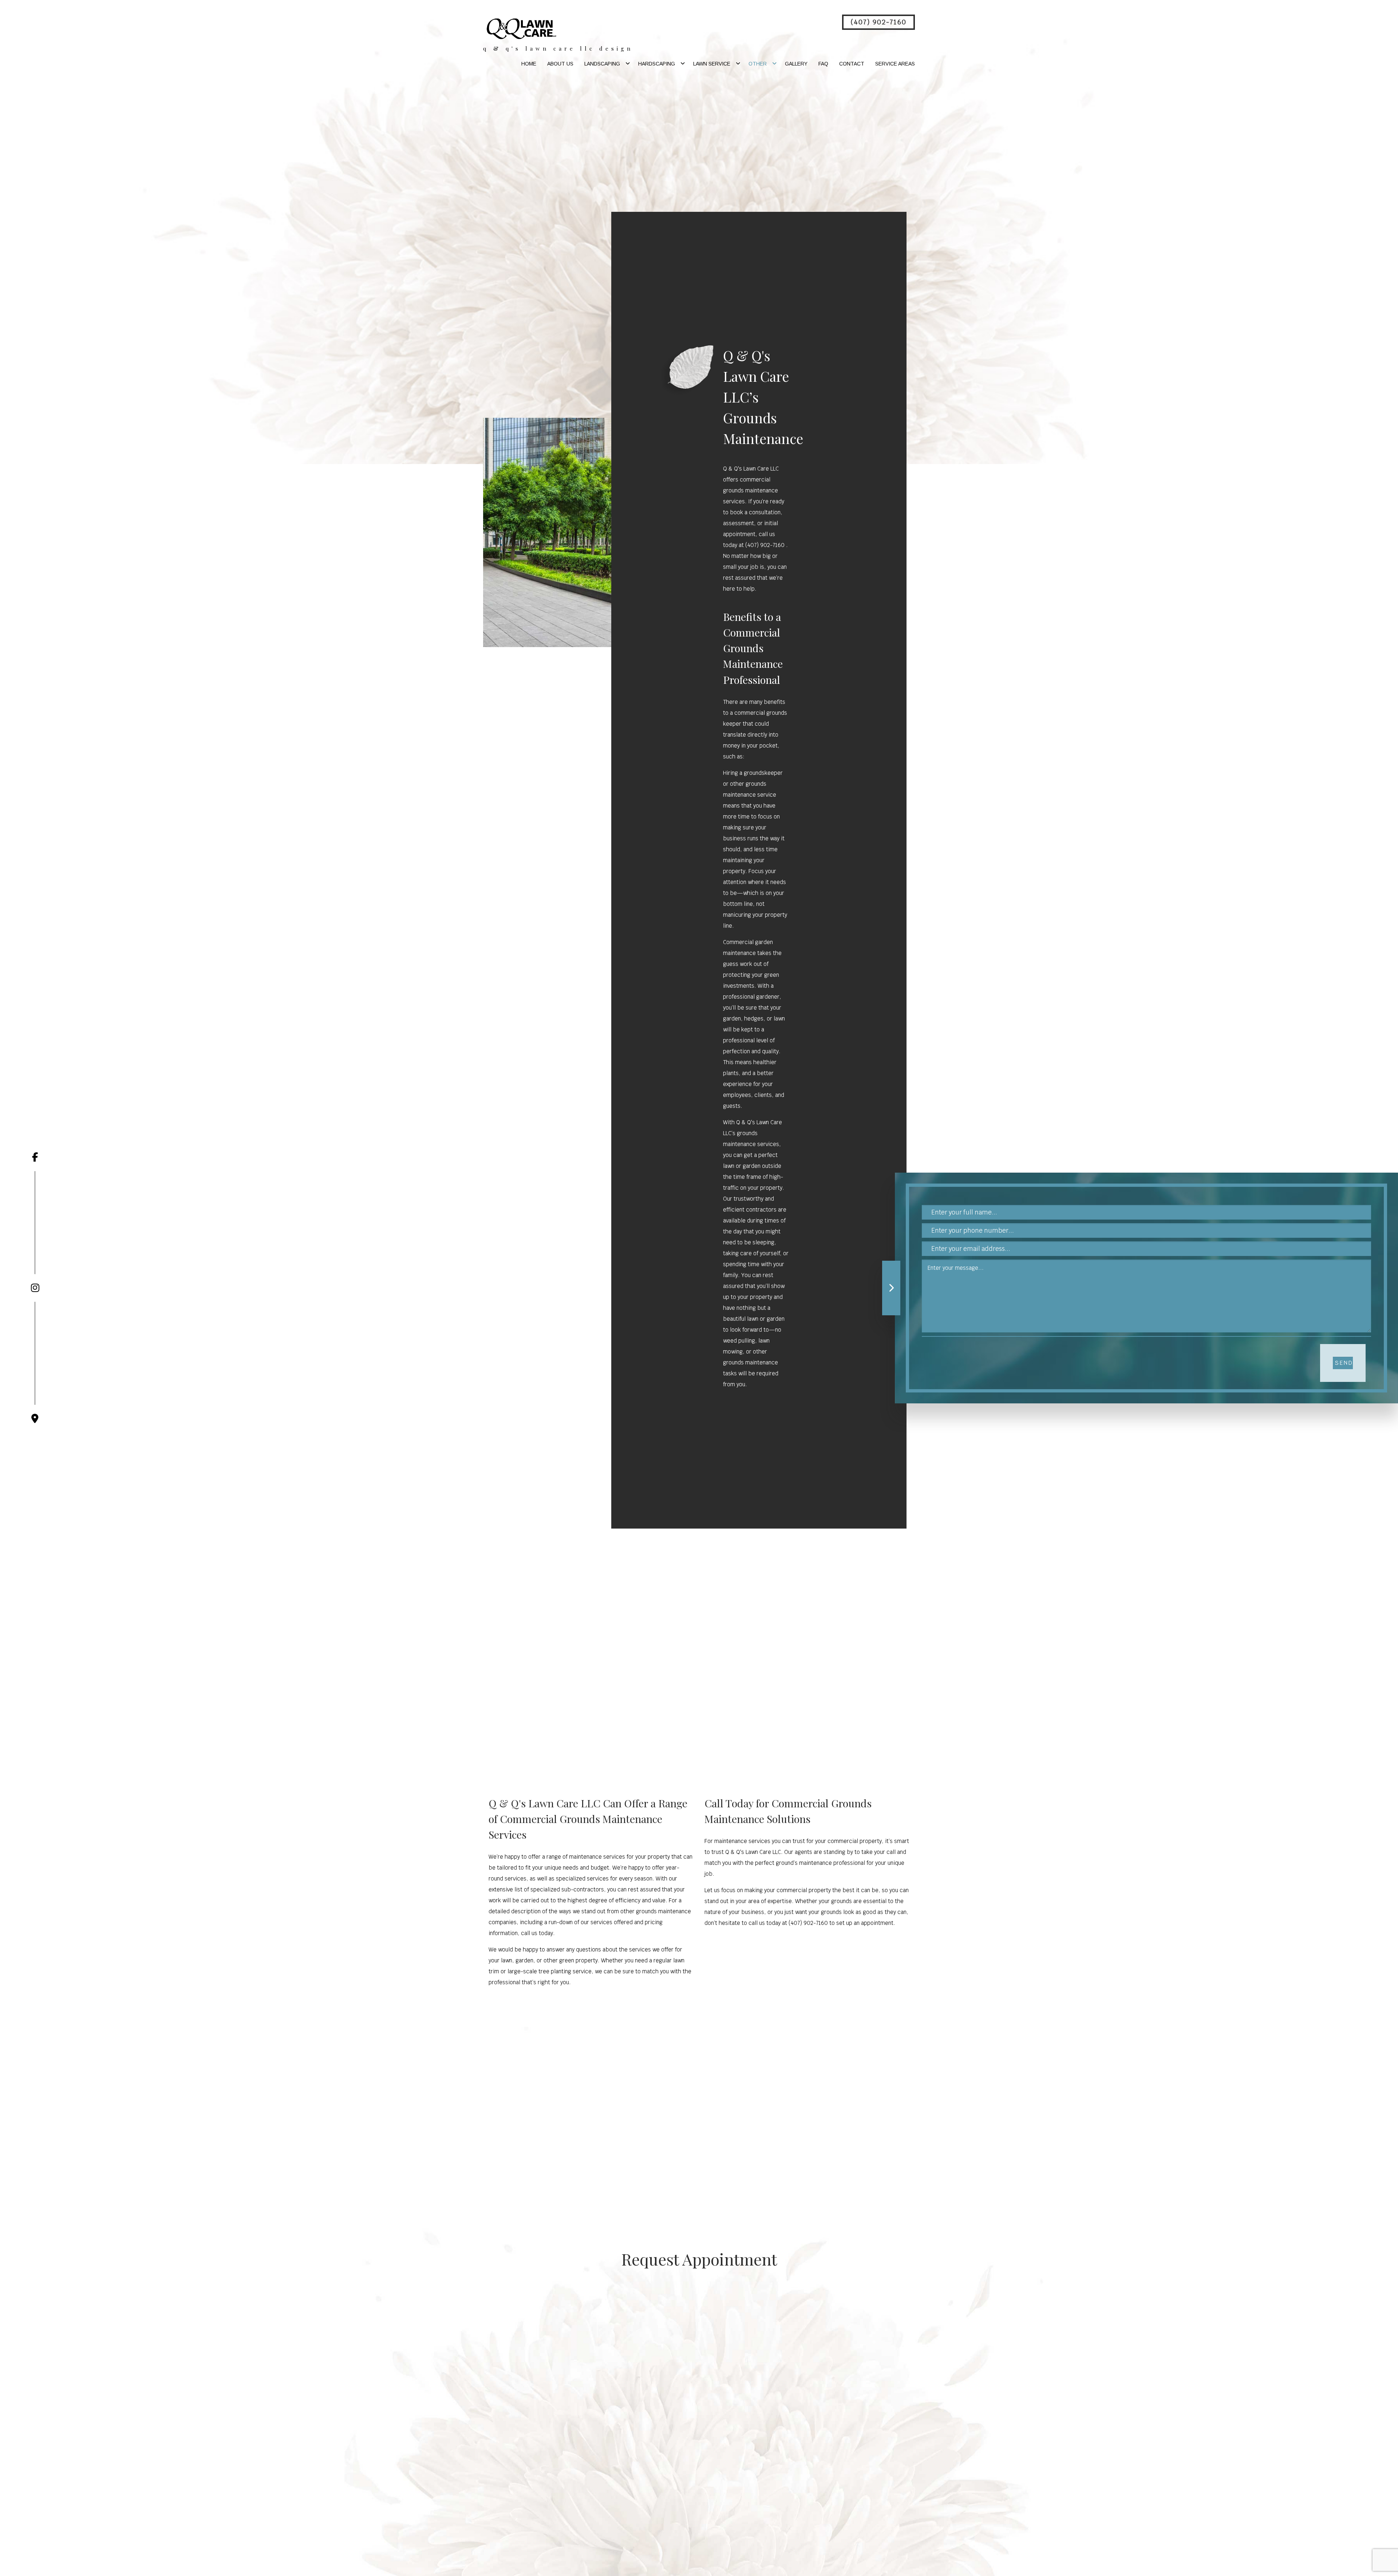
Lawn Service (712, 64)
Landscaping (602, 64)
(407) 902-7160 (878, 22)
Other (758, 64)
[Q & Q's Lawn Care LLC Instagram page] (35, 1232)
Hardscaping (657, 64)
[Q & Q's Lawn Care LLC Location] (35, 1363)
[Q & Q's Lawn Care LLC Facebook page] (35, 1157)
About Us (560, 64)
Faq (823, 64)
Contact (852, 64)
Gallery (796, 64)
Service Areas (895, 64)
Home (529, 64)
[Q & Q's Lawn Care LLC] (522, 28)
